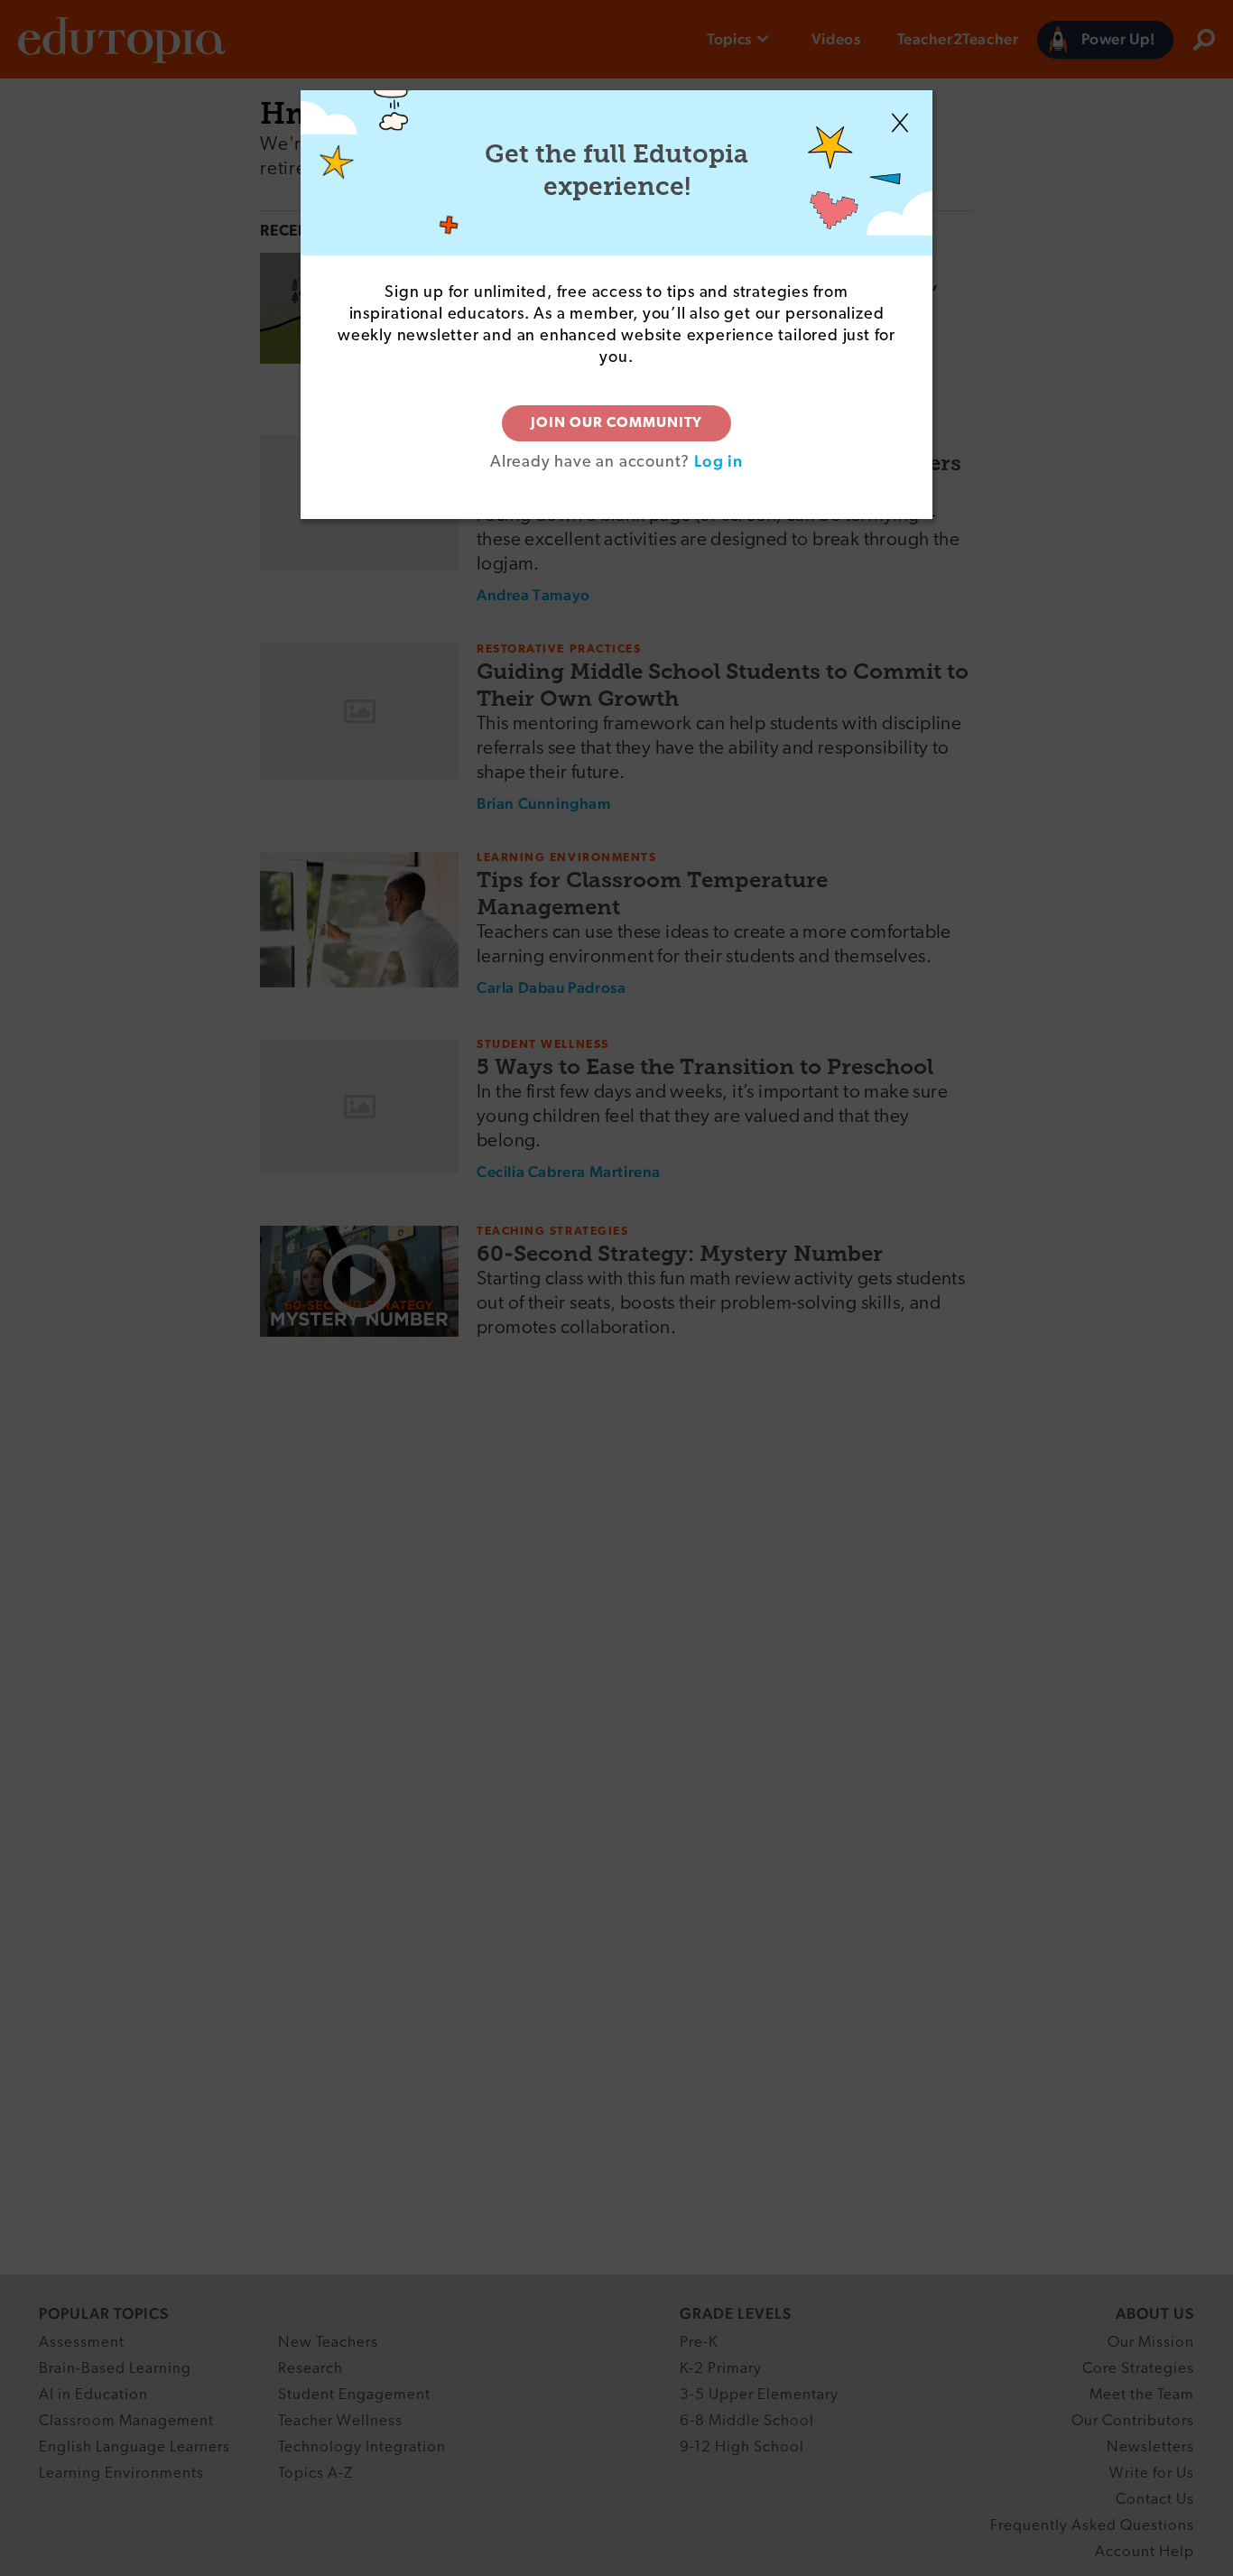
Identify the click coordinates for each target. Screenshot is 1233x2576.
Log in (718, 461)
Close (900, 123)
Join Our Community (616, 423)
